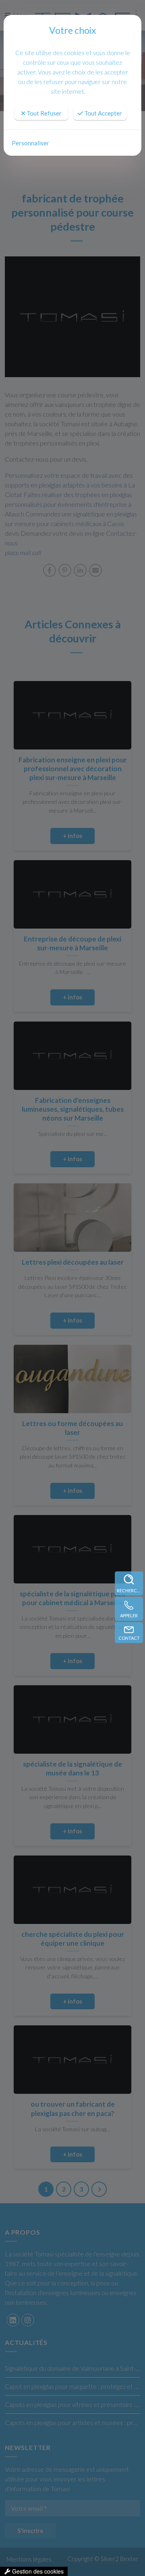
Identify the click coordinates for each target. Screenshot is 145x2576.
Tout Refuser (43, 113)
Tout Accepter (103, 113)
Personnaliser (30, 143)
